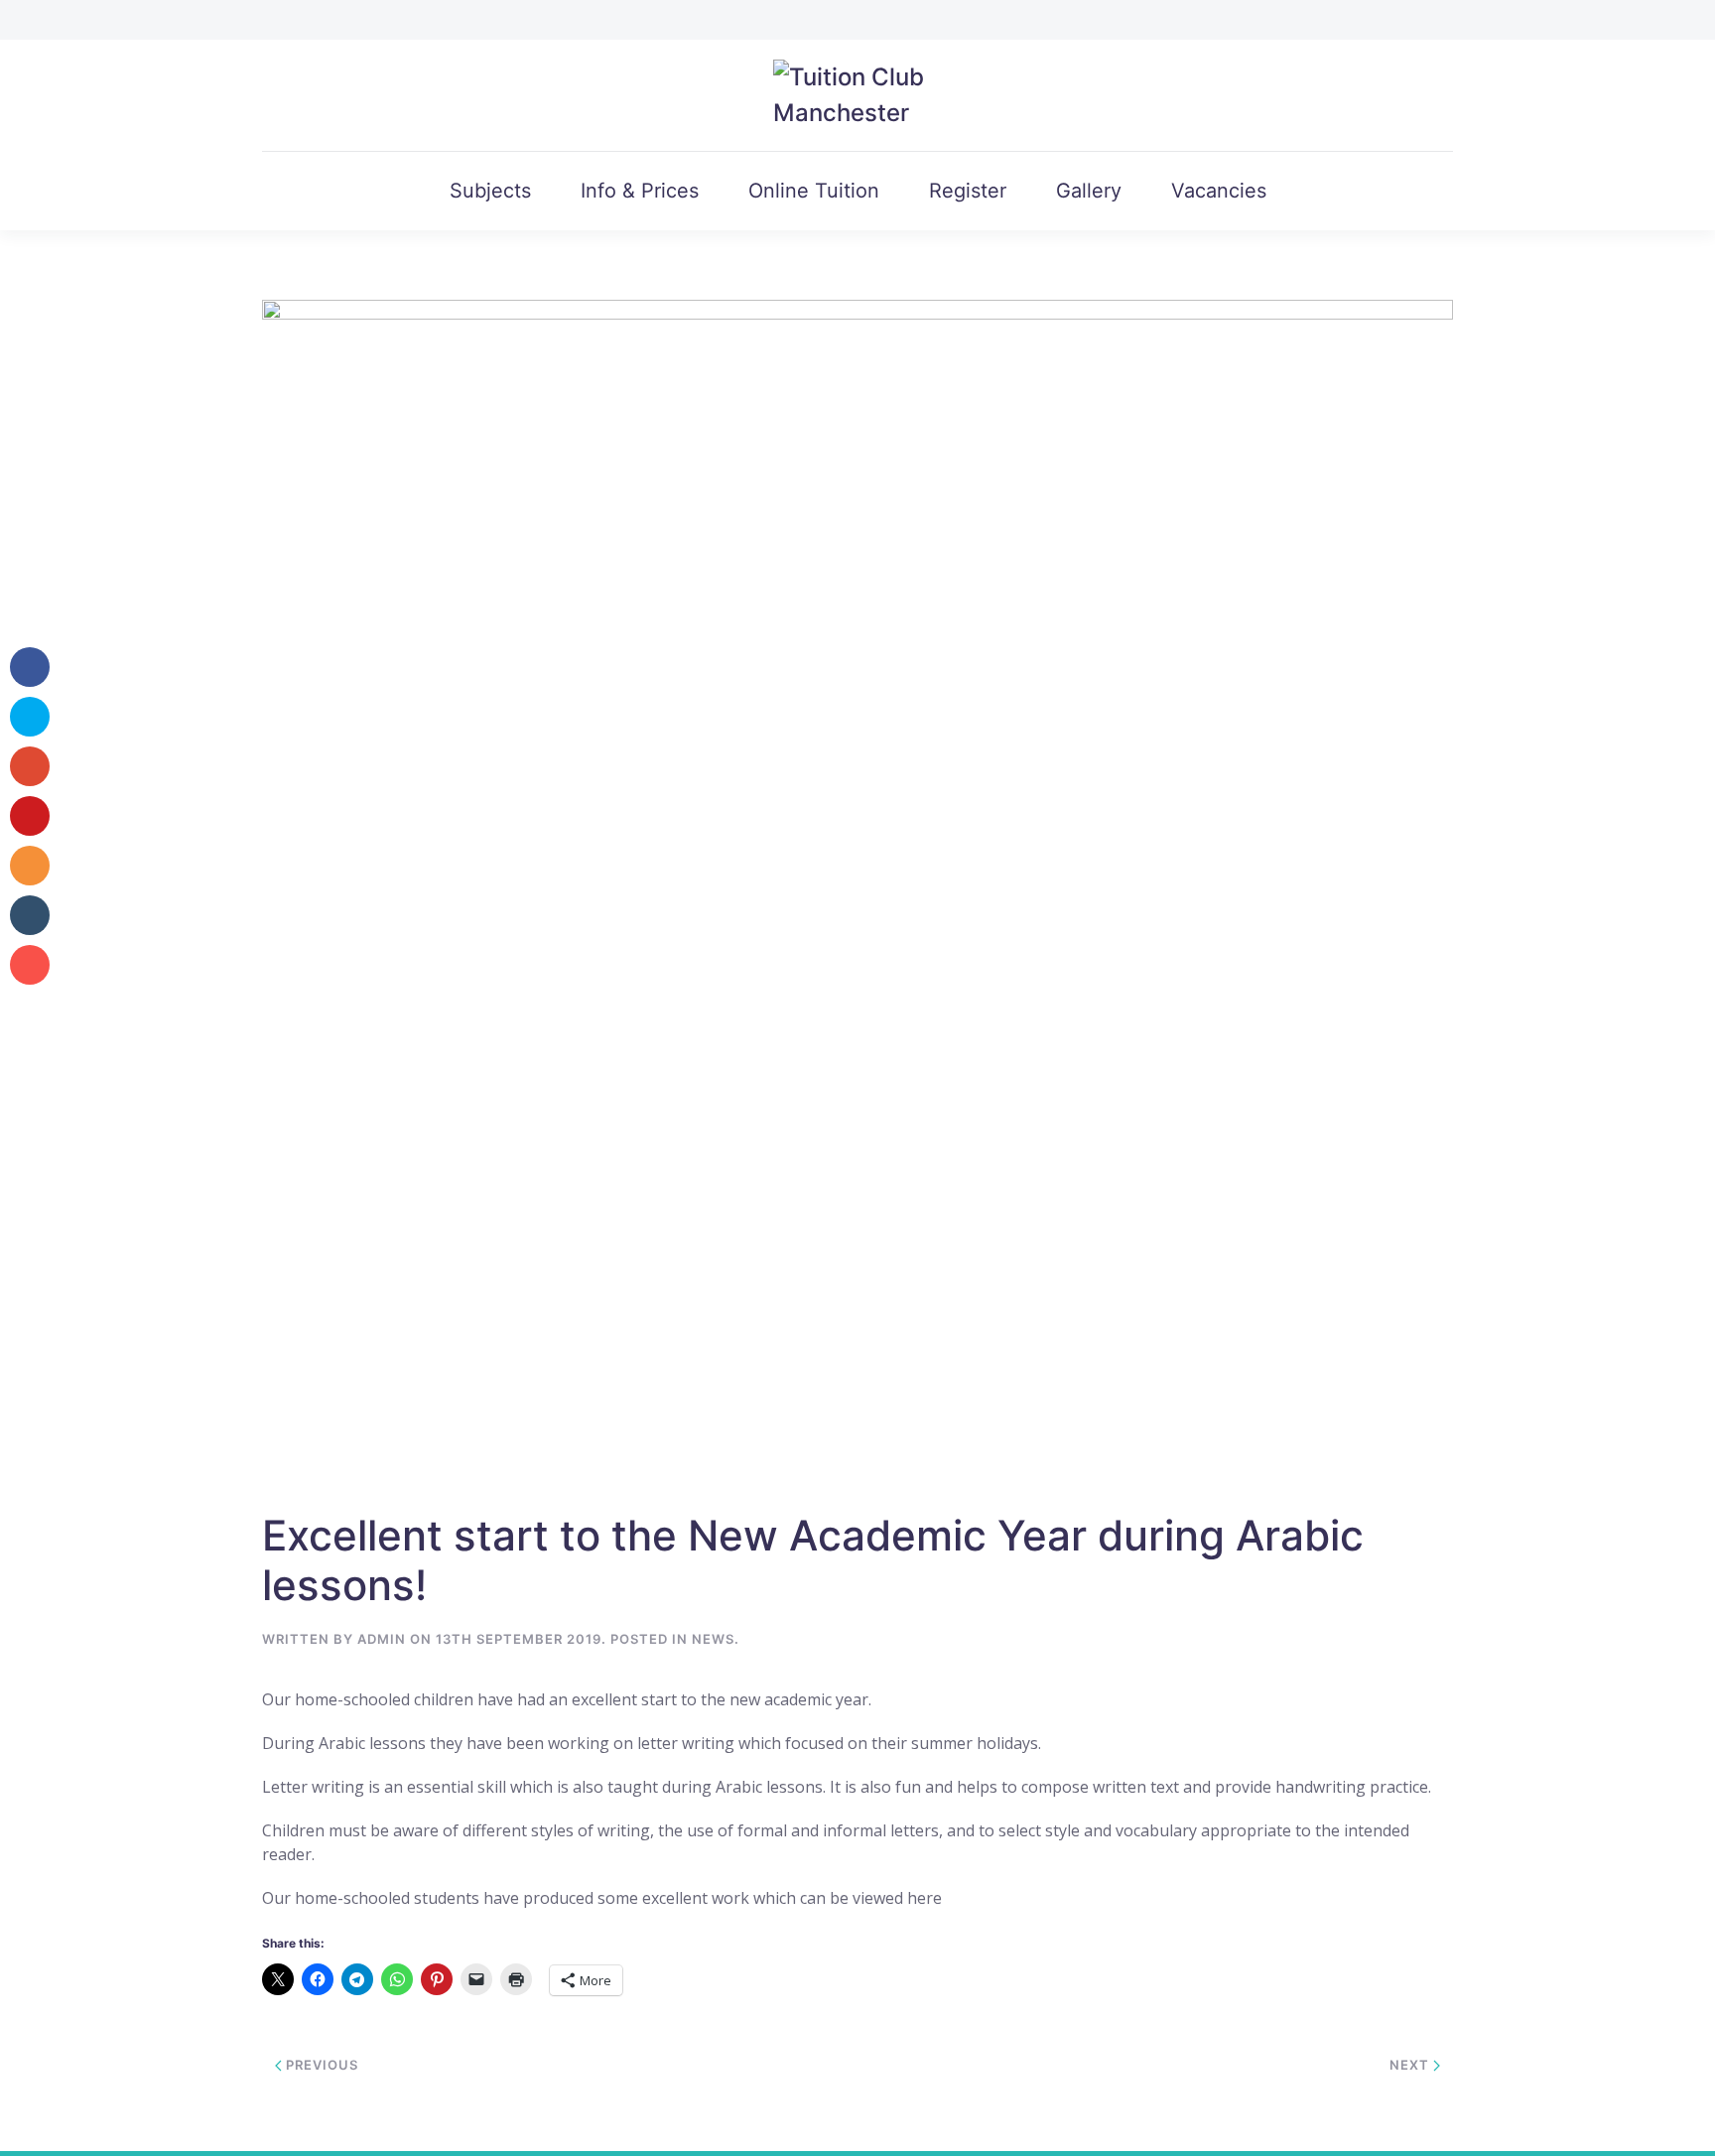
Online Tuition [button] (814, 191)
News (713, 1639)
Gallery (1089, 191)
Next (1411, 2065)
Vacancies (1219, 191)
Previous (320, 2065)
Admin (382, 1639)
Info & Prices (640, 191)
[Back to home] (858, 95)
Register (968, 191)
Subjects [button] (490, 191)
